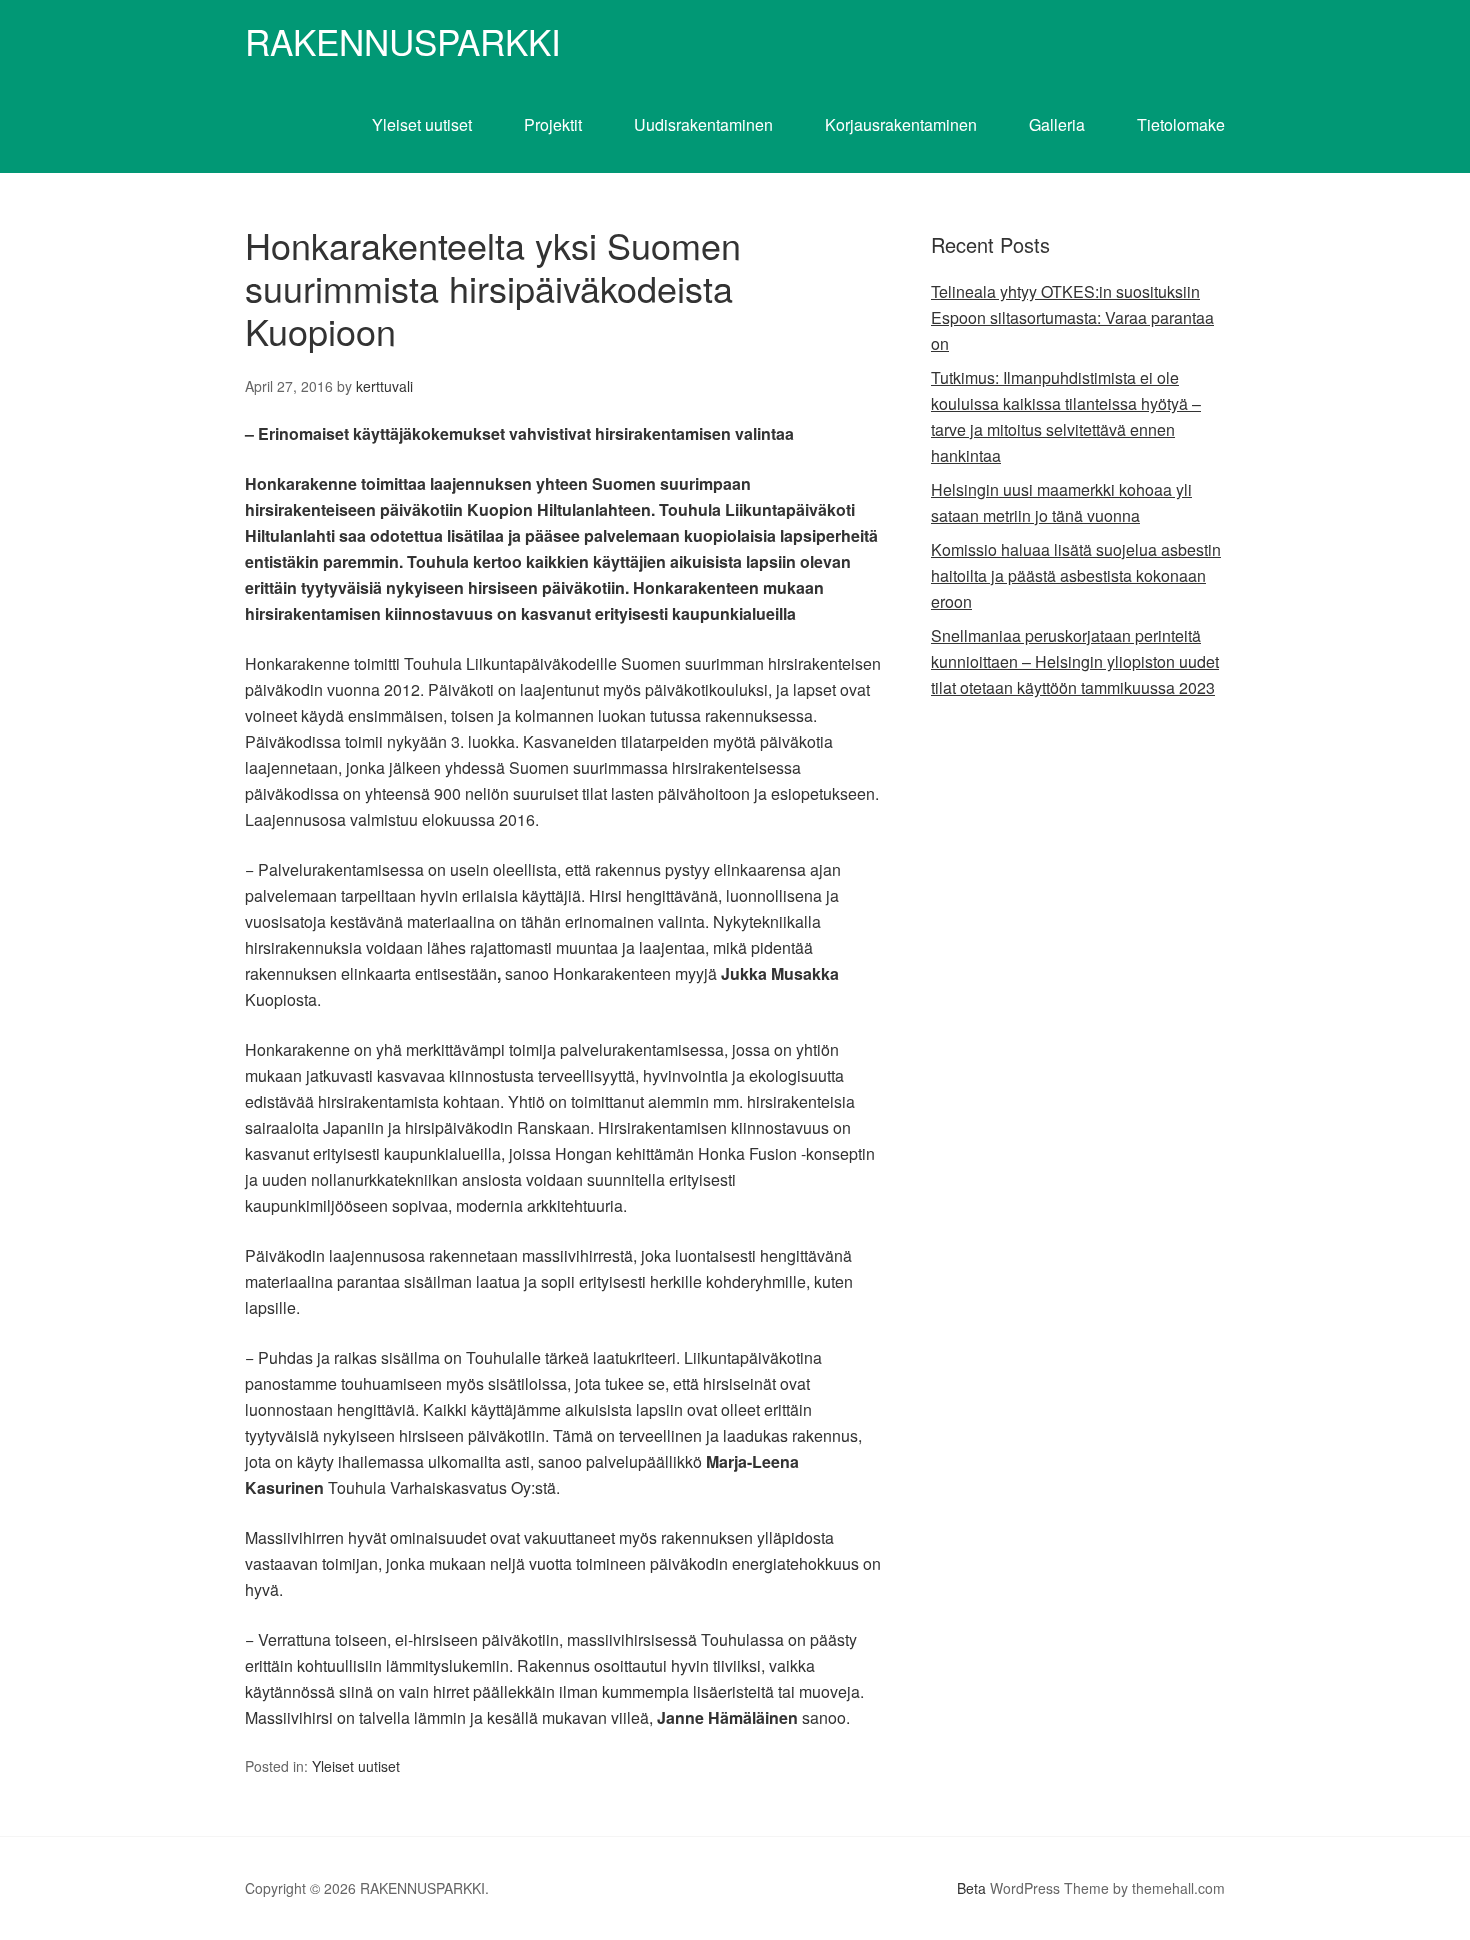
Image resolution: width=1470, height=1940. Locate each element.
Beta (971, 1888)
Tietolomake (1181, 124)
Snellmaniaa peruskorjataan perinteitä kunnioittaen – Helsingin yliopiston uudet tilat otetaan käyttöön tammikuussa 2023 (1075, 661)
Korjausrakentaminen (901, 124)
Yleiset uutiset (422, 124)
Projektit (553, 124)
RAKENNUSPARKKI (403, 41)
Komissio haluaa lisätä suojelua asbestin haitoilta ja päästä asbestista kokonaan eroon (1076, 575)
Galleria (1057, 124)
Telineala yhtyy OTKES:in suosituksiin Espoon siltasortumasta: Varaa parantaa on (1072, 317)
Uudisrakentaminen (703, 124)
